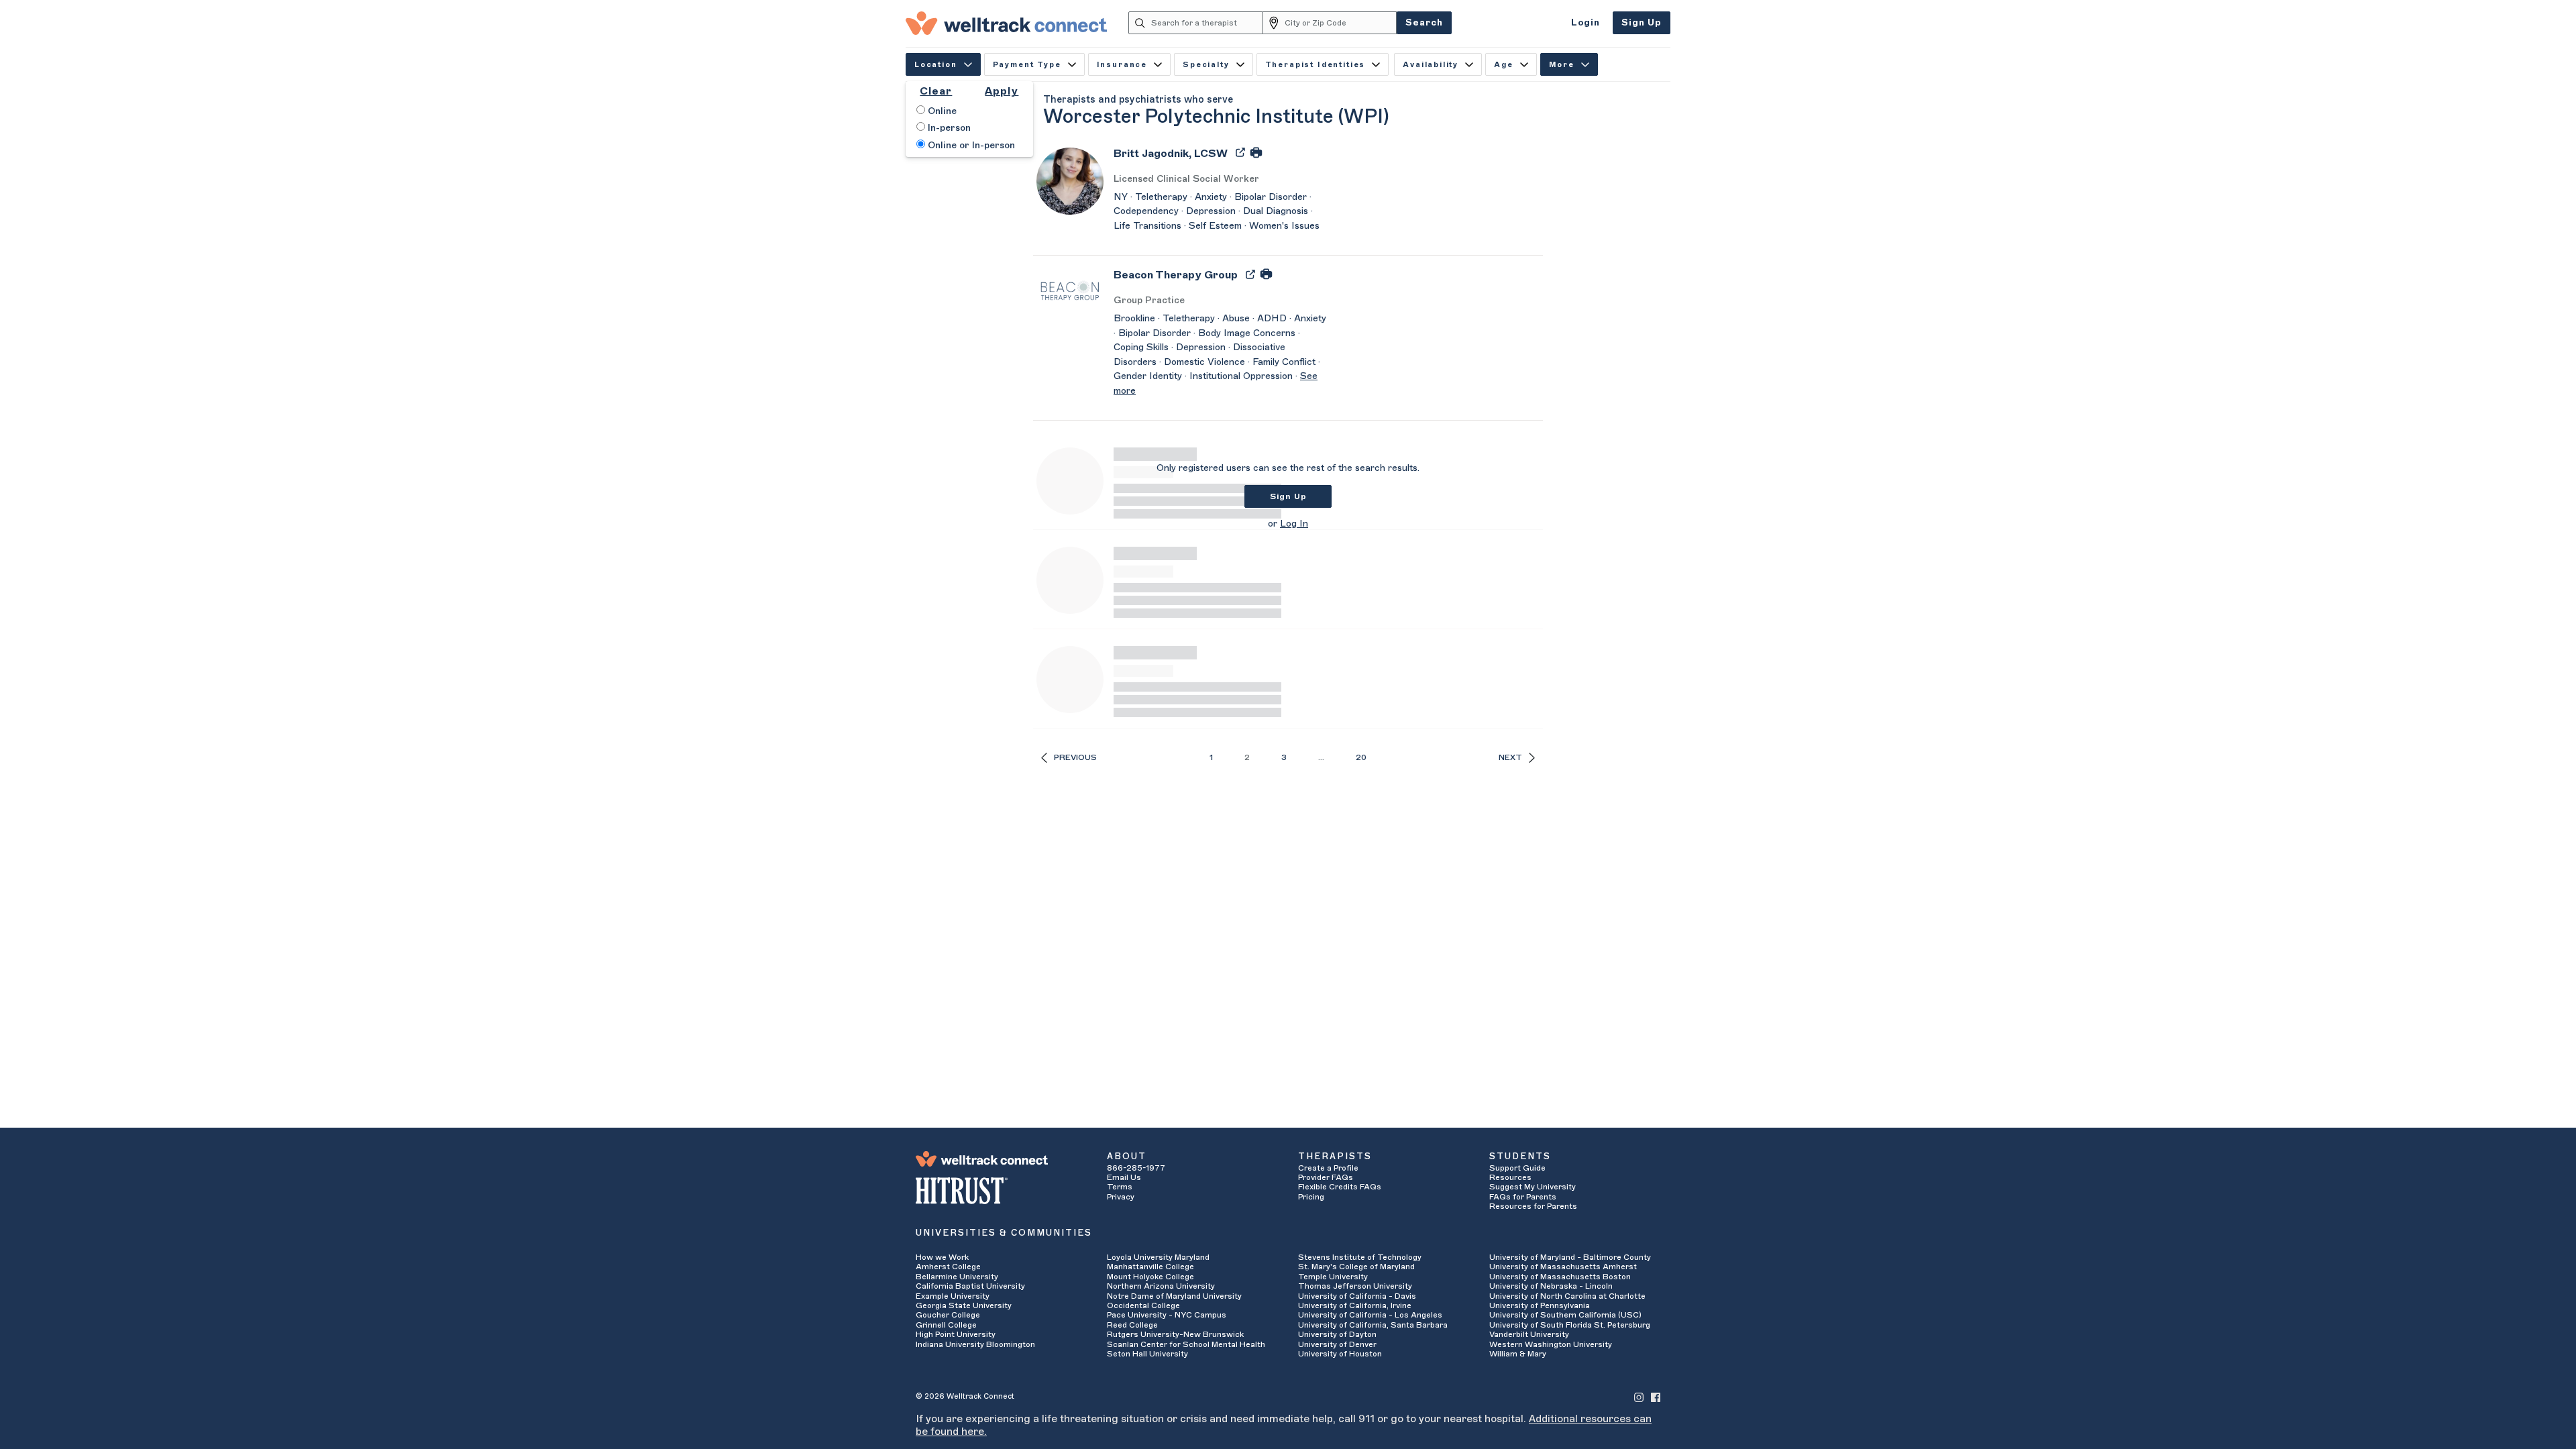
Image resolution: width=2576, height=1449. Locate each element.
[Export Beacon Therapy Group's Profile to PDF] (1252, 274)
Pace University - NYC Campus (1167, 1315)
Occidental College (1143, 1305)
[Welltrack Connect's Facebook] (1656, 1396)
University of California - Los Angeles (1370, 1315)
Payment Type (1027, 65)
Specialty (1206, 65)
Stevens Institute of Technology (1360, 1257)
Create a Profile (1328, 1168)
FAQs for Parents (1523, 1197)
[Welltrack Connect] (1006, 23)
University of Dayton (1337, 1334)
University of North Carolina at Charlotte (1567, 1296)
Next (1510, 757)
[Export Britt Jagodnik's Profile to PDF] (1242, 152)
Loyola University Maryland (1158, 1257)
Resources (1510, 1177)
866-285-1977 (1136, 1168)
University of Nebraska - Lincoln (1551, 1286)
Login (1586, 22)
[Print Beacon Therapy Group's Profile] (1266, 274)
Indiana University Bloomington (975, 1344)
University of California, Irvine (1355, 1305)
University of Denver (1337, 1344)
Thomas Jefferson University (1355, 1286)
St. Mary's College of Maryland (1356, 1267)
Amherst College (948, 1267)
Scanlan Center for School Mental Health (1186, 1344)
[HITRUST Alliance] (1001, 1191)
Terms (1120, 1187)
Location (936, 65)
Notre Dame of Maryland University (1174, 1296)
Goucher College (948, 1315)
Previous (1075, 757)
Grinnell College (946, 1325)
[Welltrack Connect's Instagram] (1639, 1396)
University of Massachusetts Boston (1560, 1277)
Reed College (1132, 1325)
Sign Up (1642, 22)
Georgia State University (964, 1305)
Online (941, 111)
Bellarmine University (957, 1277)
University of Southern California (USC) (1565, 1315)
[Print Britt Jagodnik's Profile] (1256, 152)
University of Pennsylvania (1540, 1305)
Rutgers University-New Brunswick (1175, 1334)
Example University (953, 1296)
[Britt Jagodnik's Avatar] (1070, 180)
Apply (1002, 91)
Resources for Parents (1533, 1206)
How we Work (942, 1257)
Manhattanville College (1150, 1267)
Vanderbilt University (1529, 1334)
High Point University (956, 1334)
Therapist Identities (1316, 65)
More (1562, 65)
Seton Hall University (1147, 1354)
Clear (936, 91)
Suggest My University (1533, 1187)
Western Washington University (1551, 1344)
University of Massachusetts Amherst (1563, 1267)
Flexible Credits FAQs (1340, 1187)
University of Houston (1340, 1354)
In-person (948, 128)
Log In (1294, 524)
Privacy (1121, 1197)
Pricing (1311, 1197)
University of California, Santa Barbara (1373, 1325)
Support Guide (1517, 1168)
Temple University (1333, 1277)
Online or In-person (970, 146)
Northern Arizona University (1161, 1286)
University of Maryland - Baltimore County (1570, 1257)
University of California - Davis (1357, 1296)
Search (1424, 22)
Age (1504, 65)
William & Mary (1518, 1354)
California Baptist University (970, 1286)
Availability (1431, 65)
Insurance (1122, 65)
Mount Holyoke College (1150, 1277)
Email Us (1124, 1177)
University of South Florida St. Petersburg (1570, 1325)
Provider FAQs (1326, 1177)
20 (1361, 757)
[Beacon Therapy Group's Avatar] (1070, 290)
